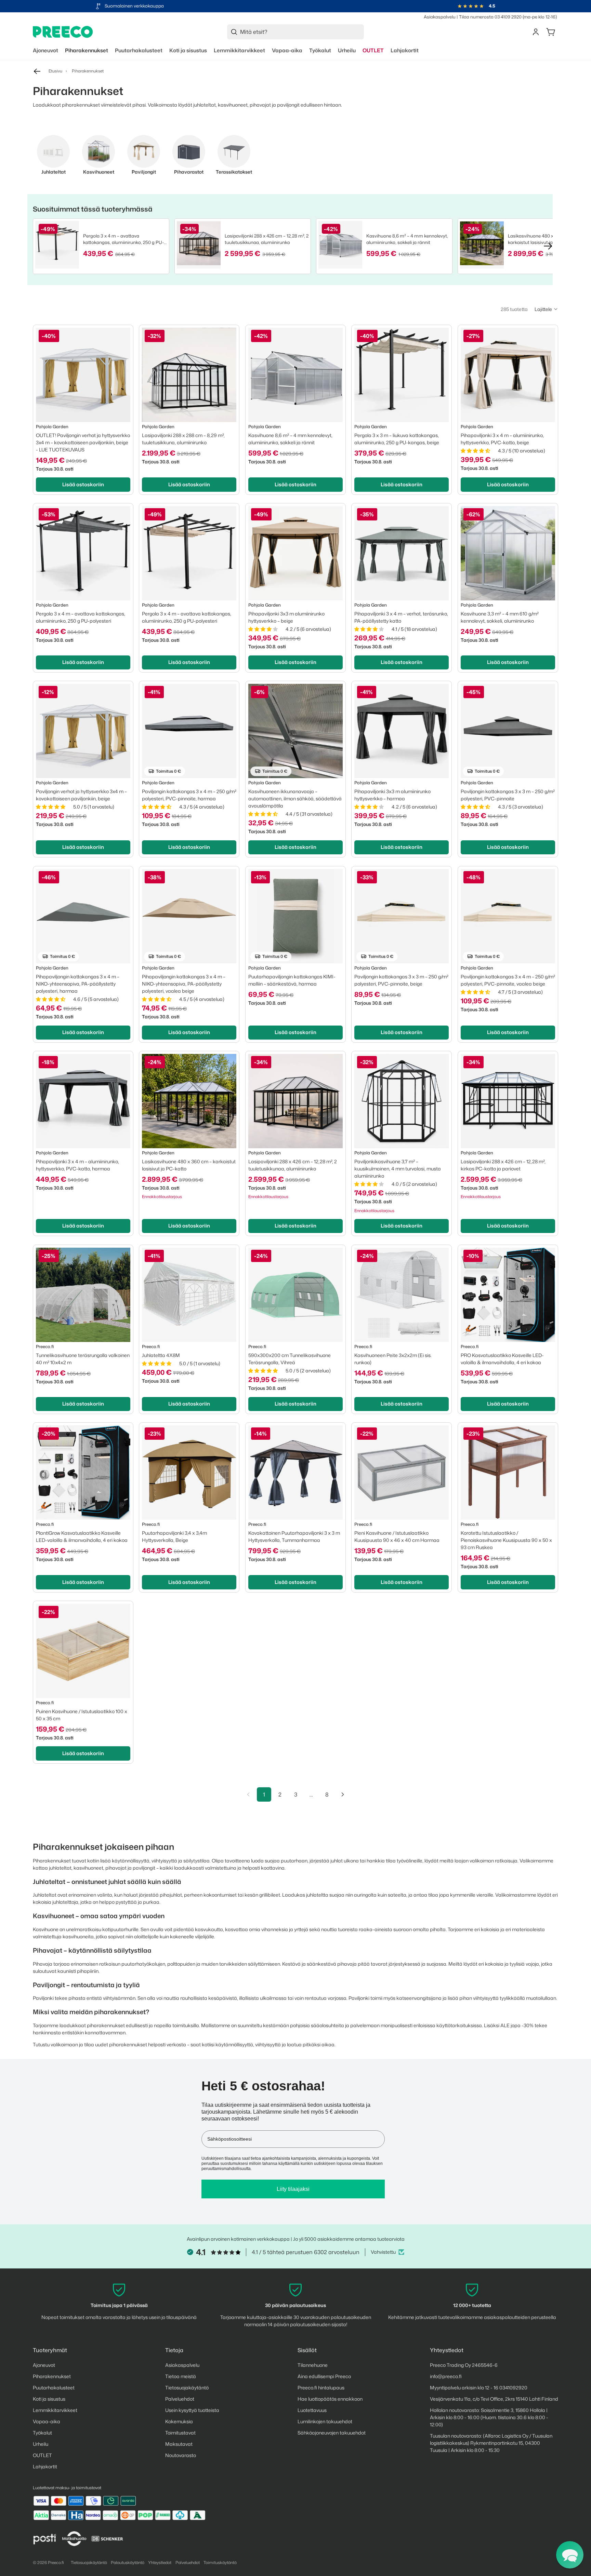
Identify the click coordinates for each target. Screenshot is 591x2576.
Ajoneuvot (44, 2365)
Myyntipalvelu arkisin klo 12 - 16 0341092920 (479, 2388)
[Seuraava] (343, 1794)
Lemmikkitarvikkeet (55, 2410)
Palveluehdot (180, 2399)
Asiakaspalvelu (440, 17)
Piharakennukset (52, 2376)
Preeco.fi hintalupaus (321, 2388)
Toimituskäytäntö (220, 2563)
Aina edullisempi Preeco (324, 2376)
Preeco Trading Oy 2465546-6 (464, 2365)
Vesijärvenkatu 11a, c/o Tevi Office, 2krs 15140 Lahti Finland (494, 2399)
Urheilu (41, 2444)
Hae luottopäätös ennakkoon (330, 2399)
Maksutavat (179, 2444)
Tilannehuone (313, 2365)
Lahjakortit (45, 2466)
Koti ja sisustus (49, 2399)
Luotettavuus (312, 2410)
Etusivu (55, 71)
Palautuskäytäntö (128, 2563)
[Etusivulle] (63, 32)
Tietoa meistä (181, 2376)
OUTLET (42, 2455)
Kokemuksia (179, 2421)
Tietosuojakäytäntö (187, 2388)
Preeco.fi (56, 2563)
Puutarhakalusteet (54, 2388)
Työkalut (42, 2433)
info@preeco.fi (446, 2376)
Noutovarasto (181, 2455)
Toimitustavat (180, 2433)
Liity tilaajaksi (293, 2189)
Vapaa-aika (47, 2421)
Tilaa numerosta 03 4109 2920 (490, 17)
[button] (546, 309)
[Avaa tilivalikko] (536, 32)
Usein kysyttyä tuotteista (192, 2410)
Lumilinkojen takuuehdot (325, 2421)
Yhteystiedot (160, 2563)
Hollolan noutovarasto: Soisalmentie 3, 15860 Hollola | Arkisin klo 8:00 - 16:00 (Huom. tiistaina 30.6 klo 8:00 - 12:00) (489, 2417)
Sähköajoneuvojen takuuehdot (332, 2433)
